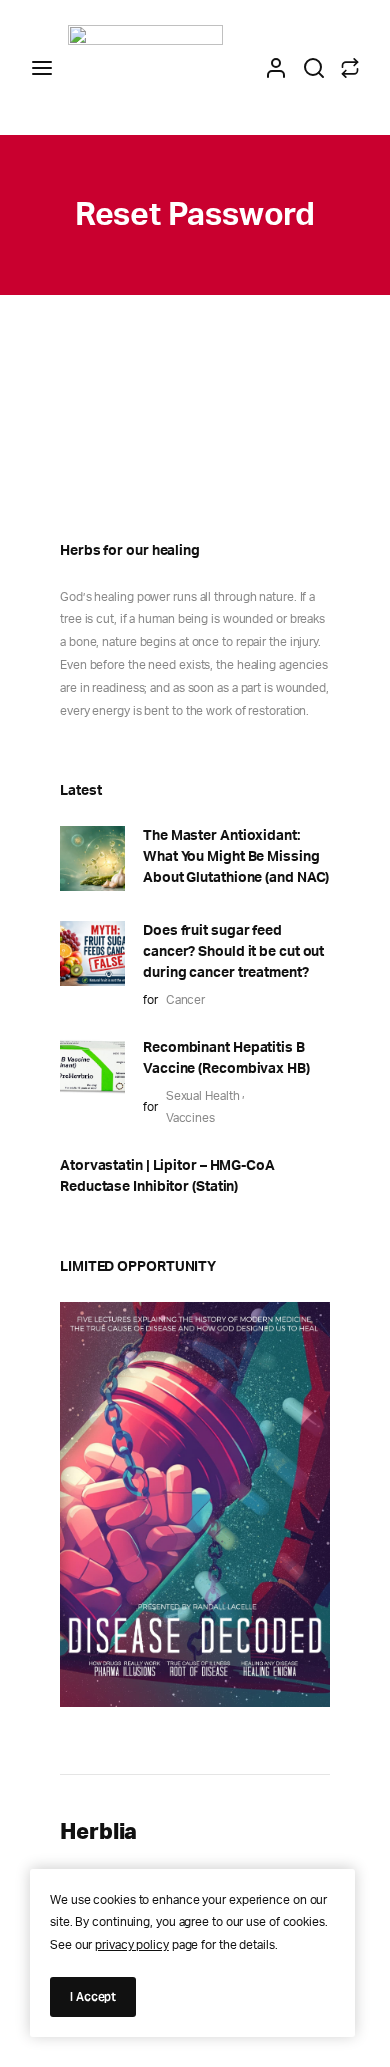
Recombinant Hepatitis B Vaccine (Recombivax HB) (226, 1058)
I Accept (93, 1996)
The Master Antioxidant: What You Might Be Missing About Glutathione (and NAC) (236, 857)
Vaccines (190, 1118)
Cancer (185, 1000)
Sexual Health (203, 1096)
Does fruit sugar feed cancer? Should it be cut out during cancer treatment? (233, 952)
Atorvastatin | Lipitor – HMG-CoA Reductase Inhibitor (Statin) (167, 1176)
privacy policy (132, 1945)
